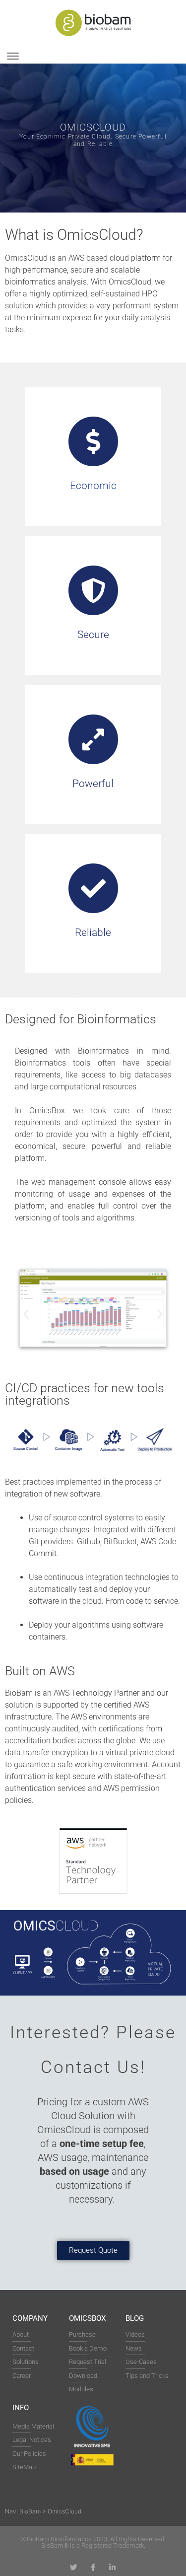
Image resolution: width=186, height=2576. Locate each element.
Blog (135, 2318)
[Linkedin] (112, 2567)
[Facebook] (93, 2567)
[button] (26, 1314)
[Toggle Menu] (13, 56)
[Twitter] (74, 2567)
